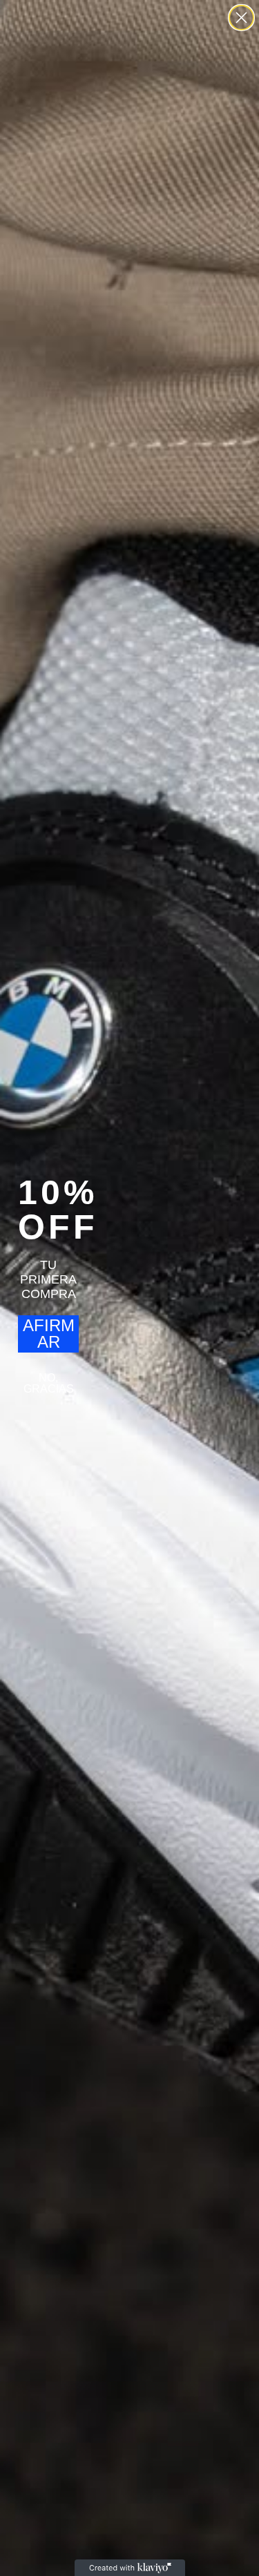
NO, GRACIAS (49, 1383)
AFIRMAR (49, 1334)
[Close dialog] (241, 18)
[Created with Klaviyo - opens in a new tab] (130, 2568)
